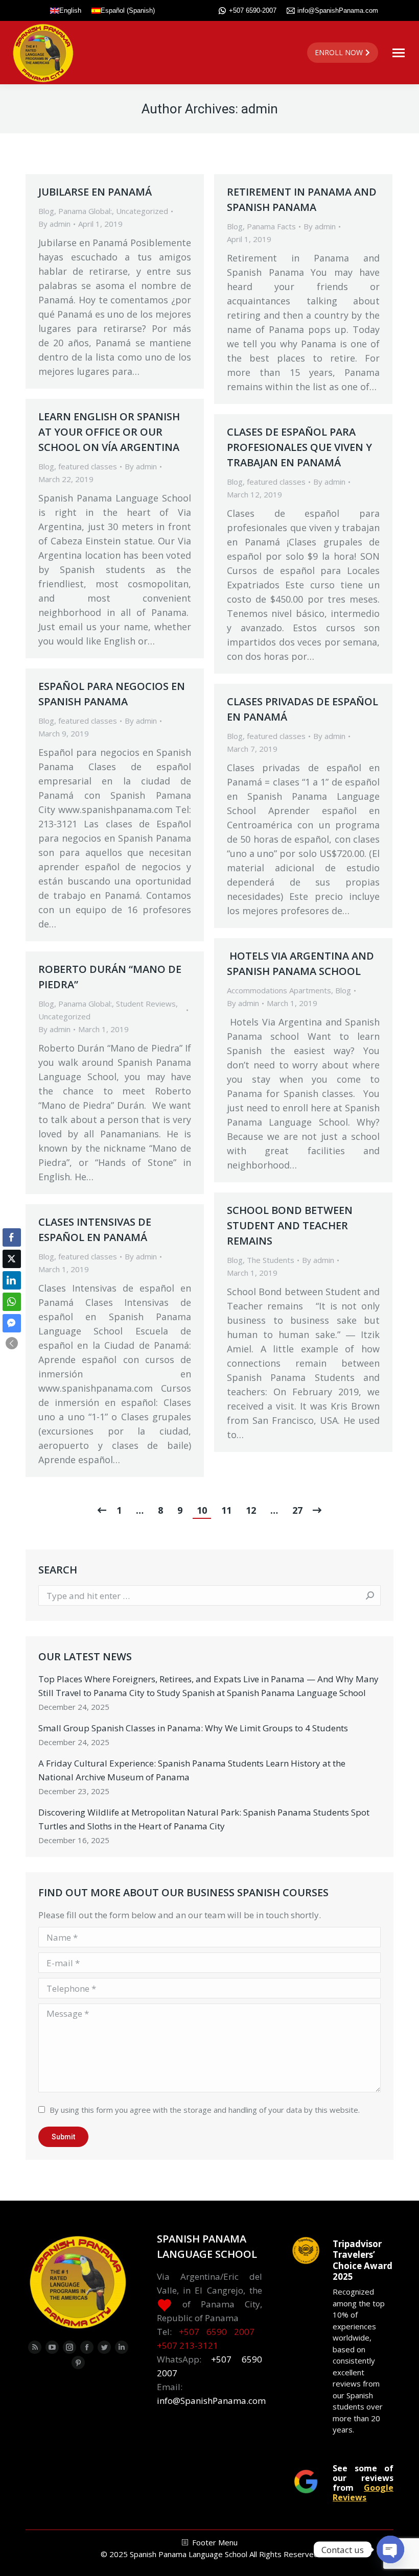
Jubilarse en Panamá (95, 192)
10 (202, 1510)
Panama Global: (85, 211)
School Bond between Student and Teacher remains (290, 1225)
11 (226, 1510)
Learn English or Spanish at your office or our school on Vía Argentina (109, 432)
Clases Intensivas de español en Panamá (95, 1230)
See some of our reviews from (363, 2483)
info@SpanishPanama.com (338, 10)
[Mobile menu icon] (399, 53)
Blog (46, 211)
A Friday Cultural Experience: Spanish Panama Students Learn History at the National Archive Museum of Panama (192, 1770)
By (54, 224)
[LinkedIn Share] (12, 1280)
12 (251, 1510)
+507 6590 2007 (217, 2332)
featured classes (88, 466)
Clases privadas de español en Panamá (302, 709)
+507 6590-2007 (253, 10)
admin (260, 109)
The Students (271, 1260)
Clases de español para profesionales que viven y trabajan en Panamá (299, 447)
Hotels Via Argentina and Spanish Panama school (300, 963)
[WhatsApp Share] (12, 1302)
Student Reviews (146, 1004)
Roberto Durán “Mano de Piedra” (110, 977)
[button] (12, 1343)
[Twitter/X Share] (12, 1259)
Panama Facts (271, 226)
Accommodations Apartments (279, 990)
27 (297, 1510)
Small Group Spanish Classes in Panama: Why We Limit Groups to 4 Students (193, 1728)
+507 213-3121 (188, 2345)
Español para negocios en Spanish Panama (112, 694)
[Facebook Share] (12, 1237)
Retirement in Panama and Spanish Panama (302, 199)
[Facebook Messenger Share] (12, 1323)
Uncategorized (142, 211)
